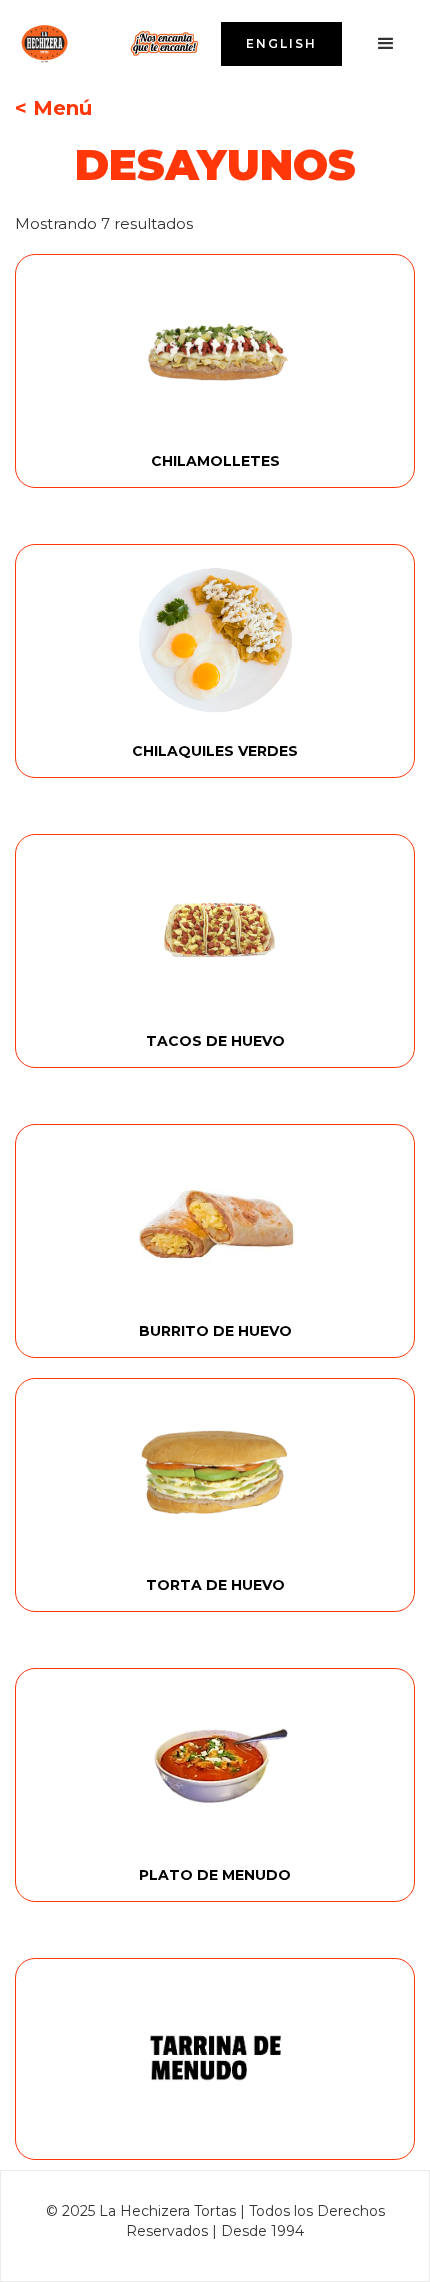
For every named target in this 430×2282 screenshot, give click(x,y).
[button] (386, 44)
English (281, 43)
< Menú (53, 108)
